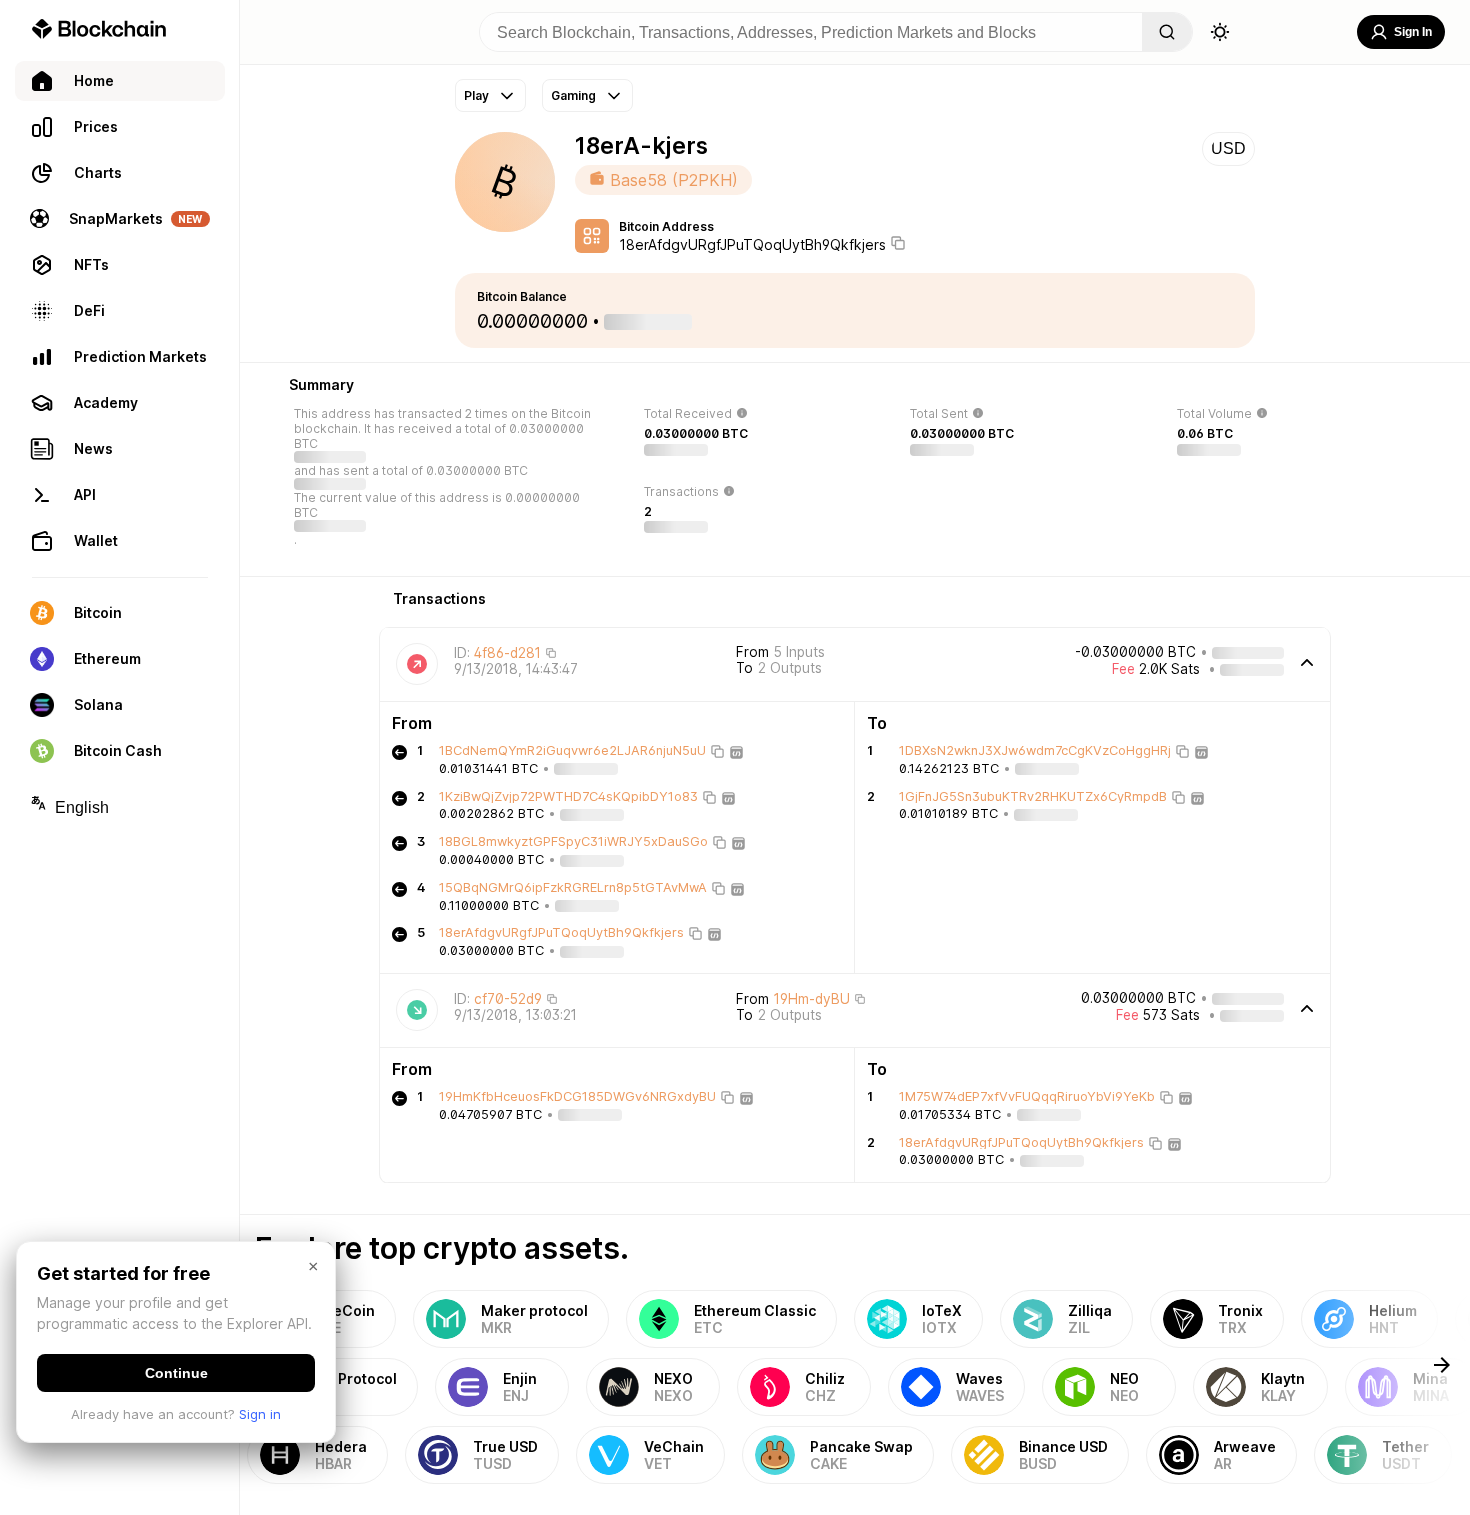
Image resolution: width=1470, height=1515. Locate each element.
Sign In (1413, 32)
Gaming (573, 95)
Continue (176, 1373)
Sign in (260, 1414)
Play (476, 95)
